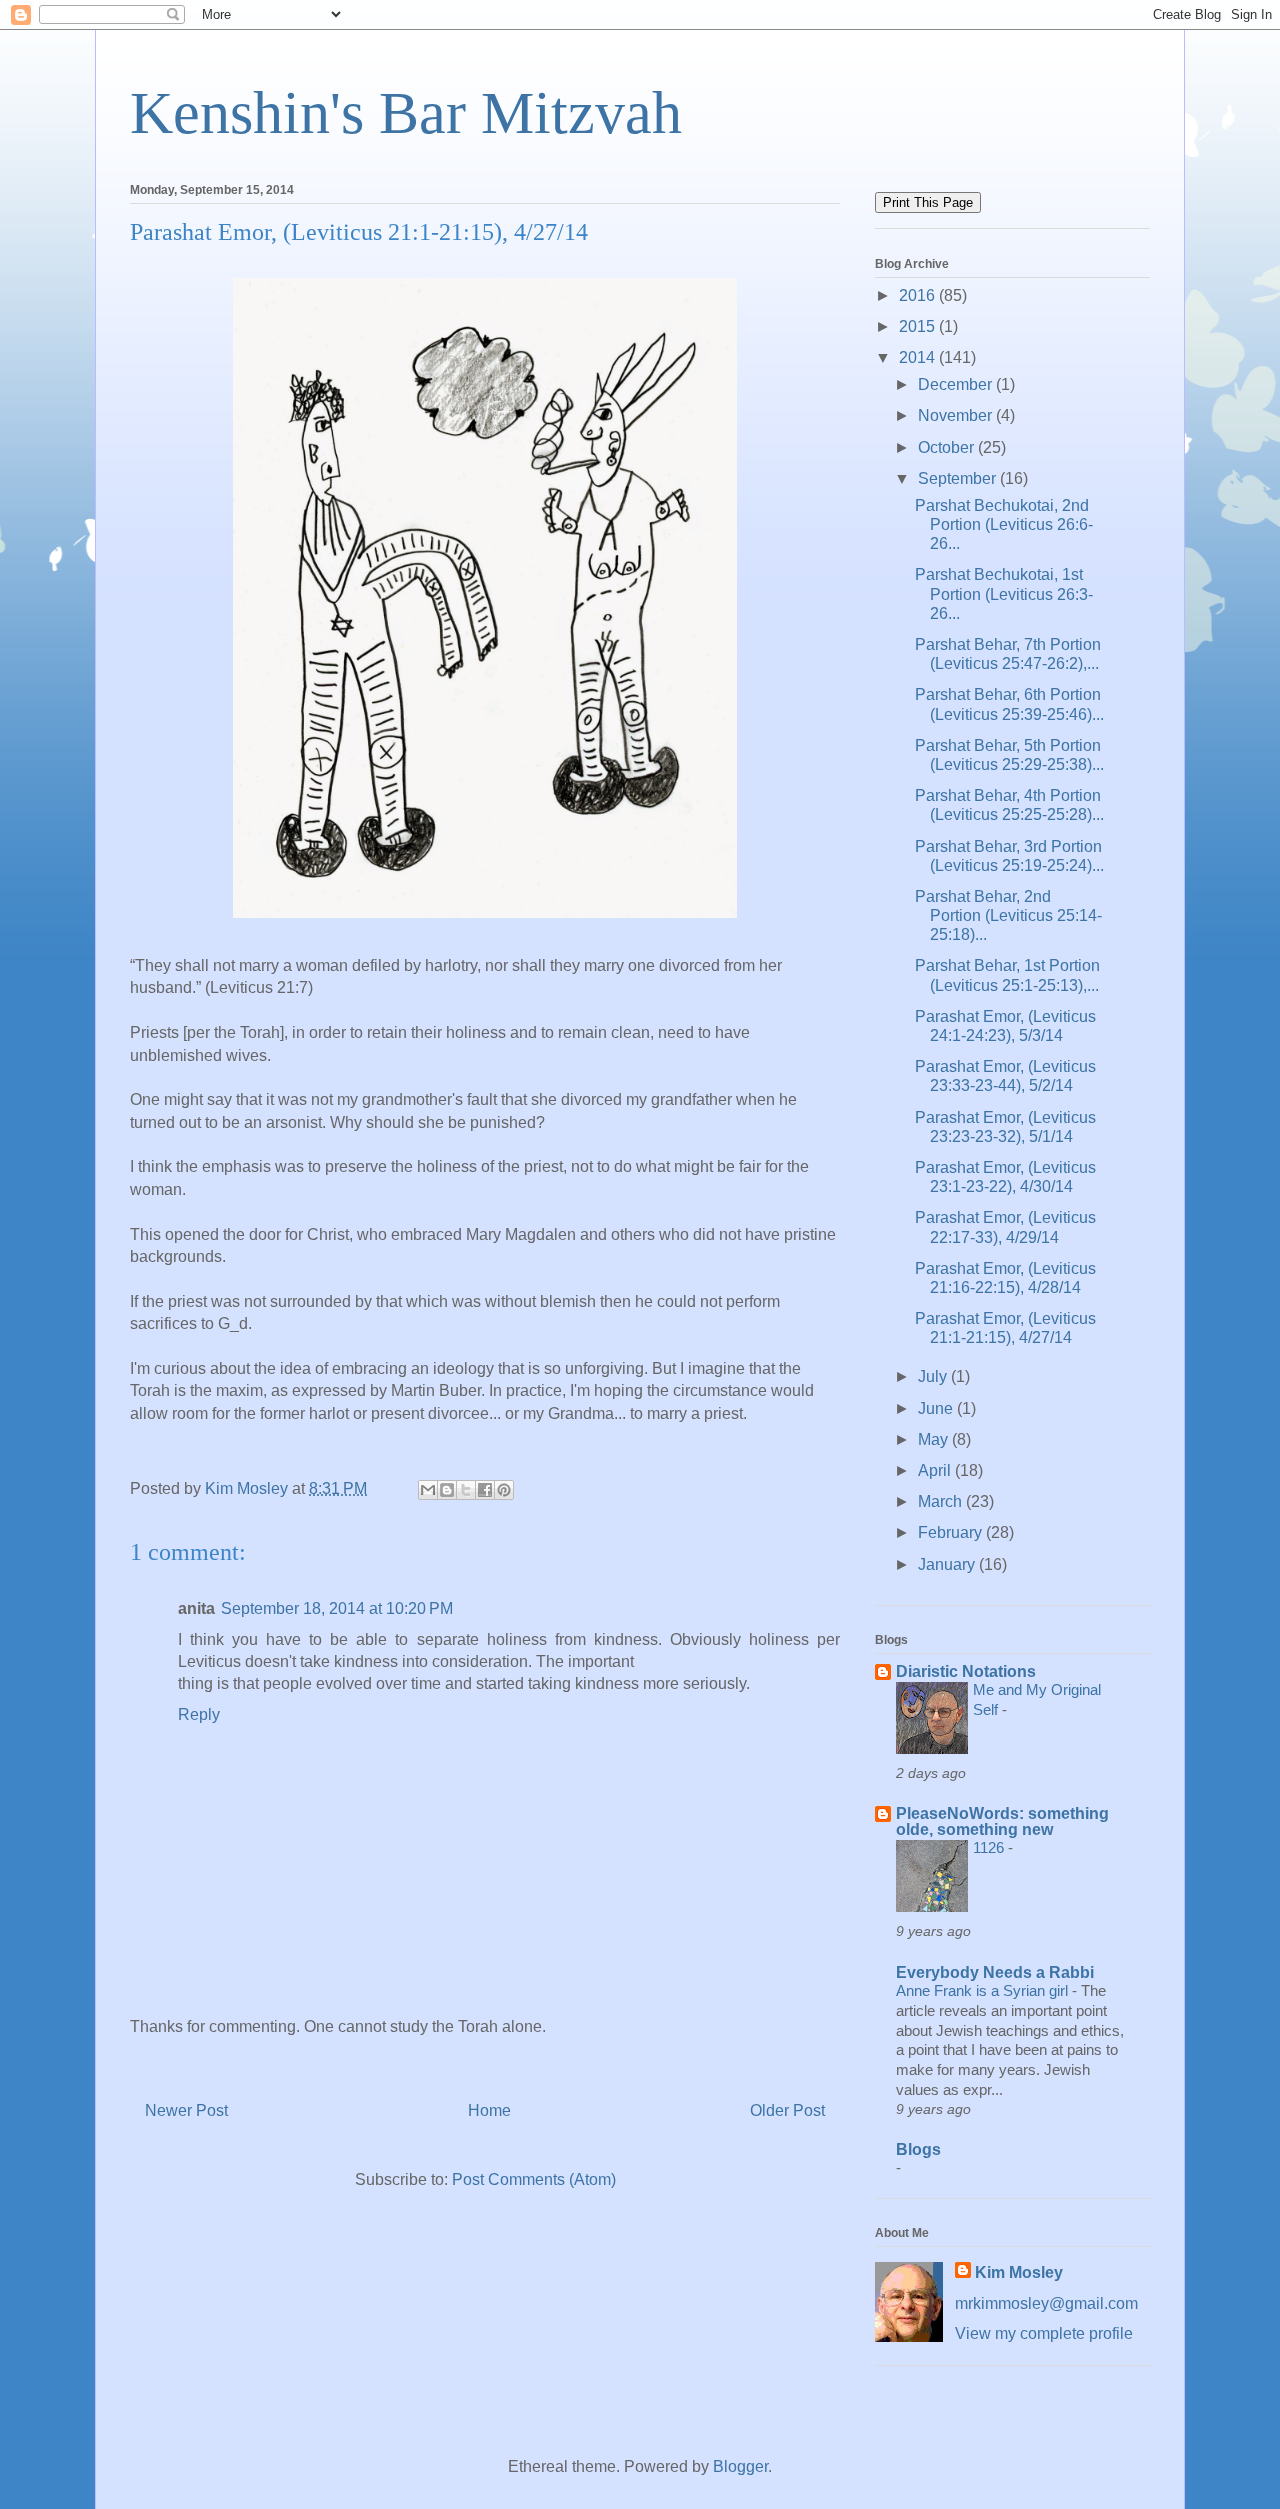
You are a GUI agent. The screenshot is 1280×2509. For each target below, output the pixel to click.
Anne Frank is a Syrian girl (984, 1990)
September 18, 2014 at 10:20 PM (337, 1608)
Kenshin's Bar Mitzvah (406, 113)
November (957, 415)
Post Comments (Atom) (534, 2179)
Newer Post (186, 2110)
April (936, 1470)
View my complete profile (1044, 2333)
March (942, 1501)
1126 (990, 1847)
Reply (199, 1714)
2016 (919, 295)
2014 (919, 357)
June (937, 1408)
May (935, 1439)
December (957, 384)
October (948, 447)
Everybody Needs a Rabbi (995, 1972)
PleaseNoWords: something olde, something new (1002, 1821)
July (934, 1376)
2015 (919, 326)
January (948, 1564)
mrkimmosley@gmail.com (1046, 2303)
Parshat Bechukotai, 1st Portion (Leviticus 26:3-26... (1004, 593)
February (952, 1532)
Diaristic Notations (966, 1671)
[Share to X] (466, 1490)
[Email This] (428, 1490)
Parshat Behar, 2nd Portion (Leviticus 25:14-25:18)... (1008, 915)
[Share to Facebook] (485, 1490)
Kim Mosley (1019, 2272)
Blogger (740, 2466)
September (959, 478)
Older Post (787, 2110)
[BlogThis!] (447, 1490)
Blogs (918, 2149)
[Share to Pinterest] (504, 1490)
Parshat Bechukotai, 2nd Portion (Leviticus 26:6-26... (1004, 524)
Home (489, 2110)
